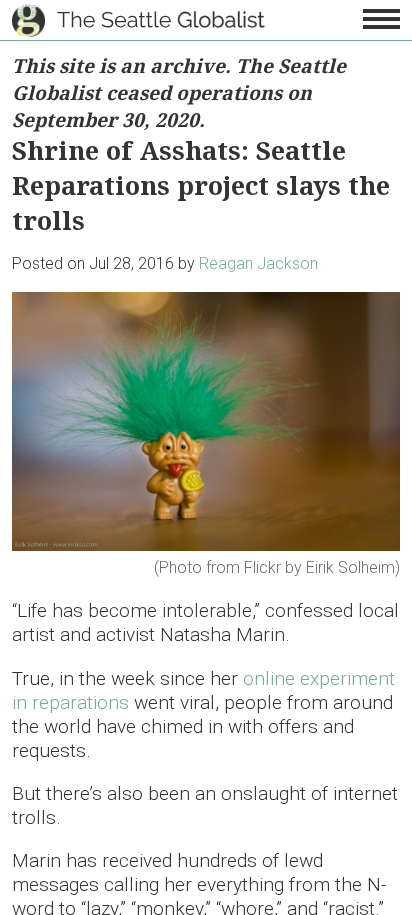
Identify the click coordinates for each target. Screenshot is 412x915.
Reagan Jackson (258, 263)
